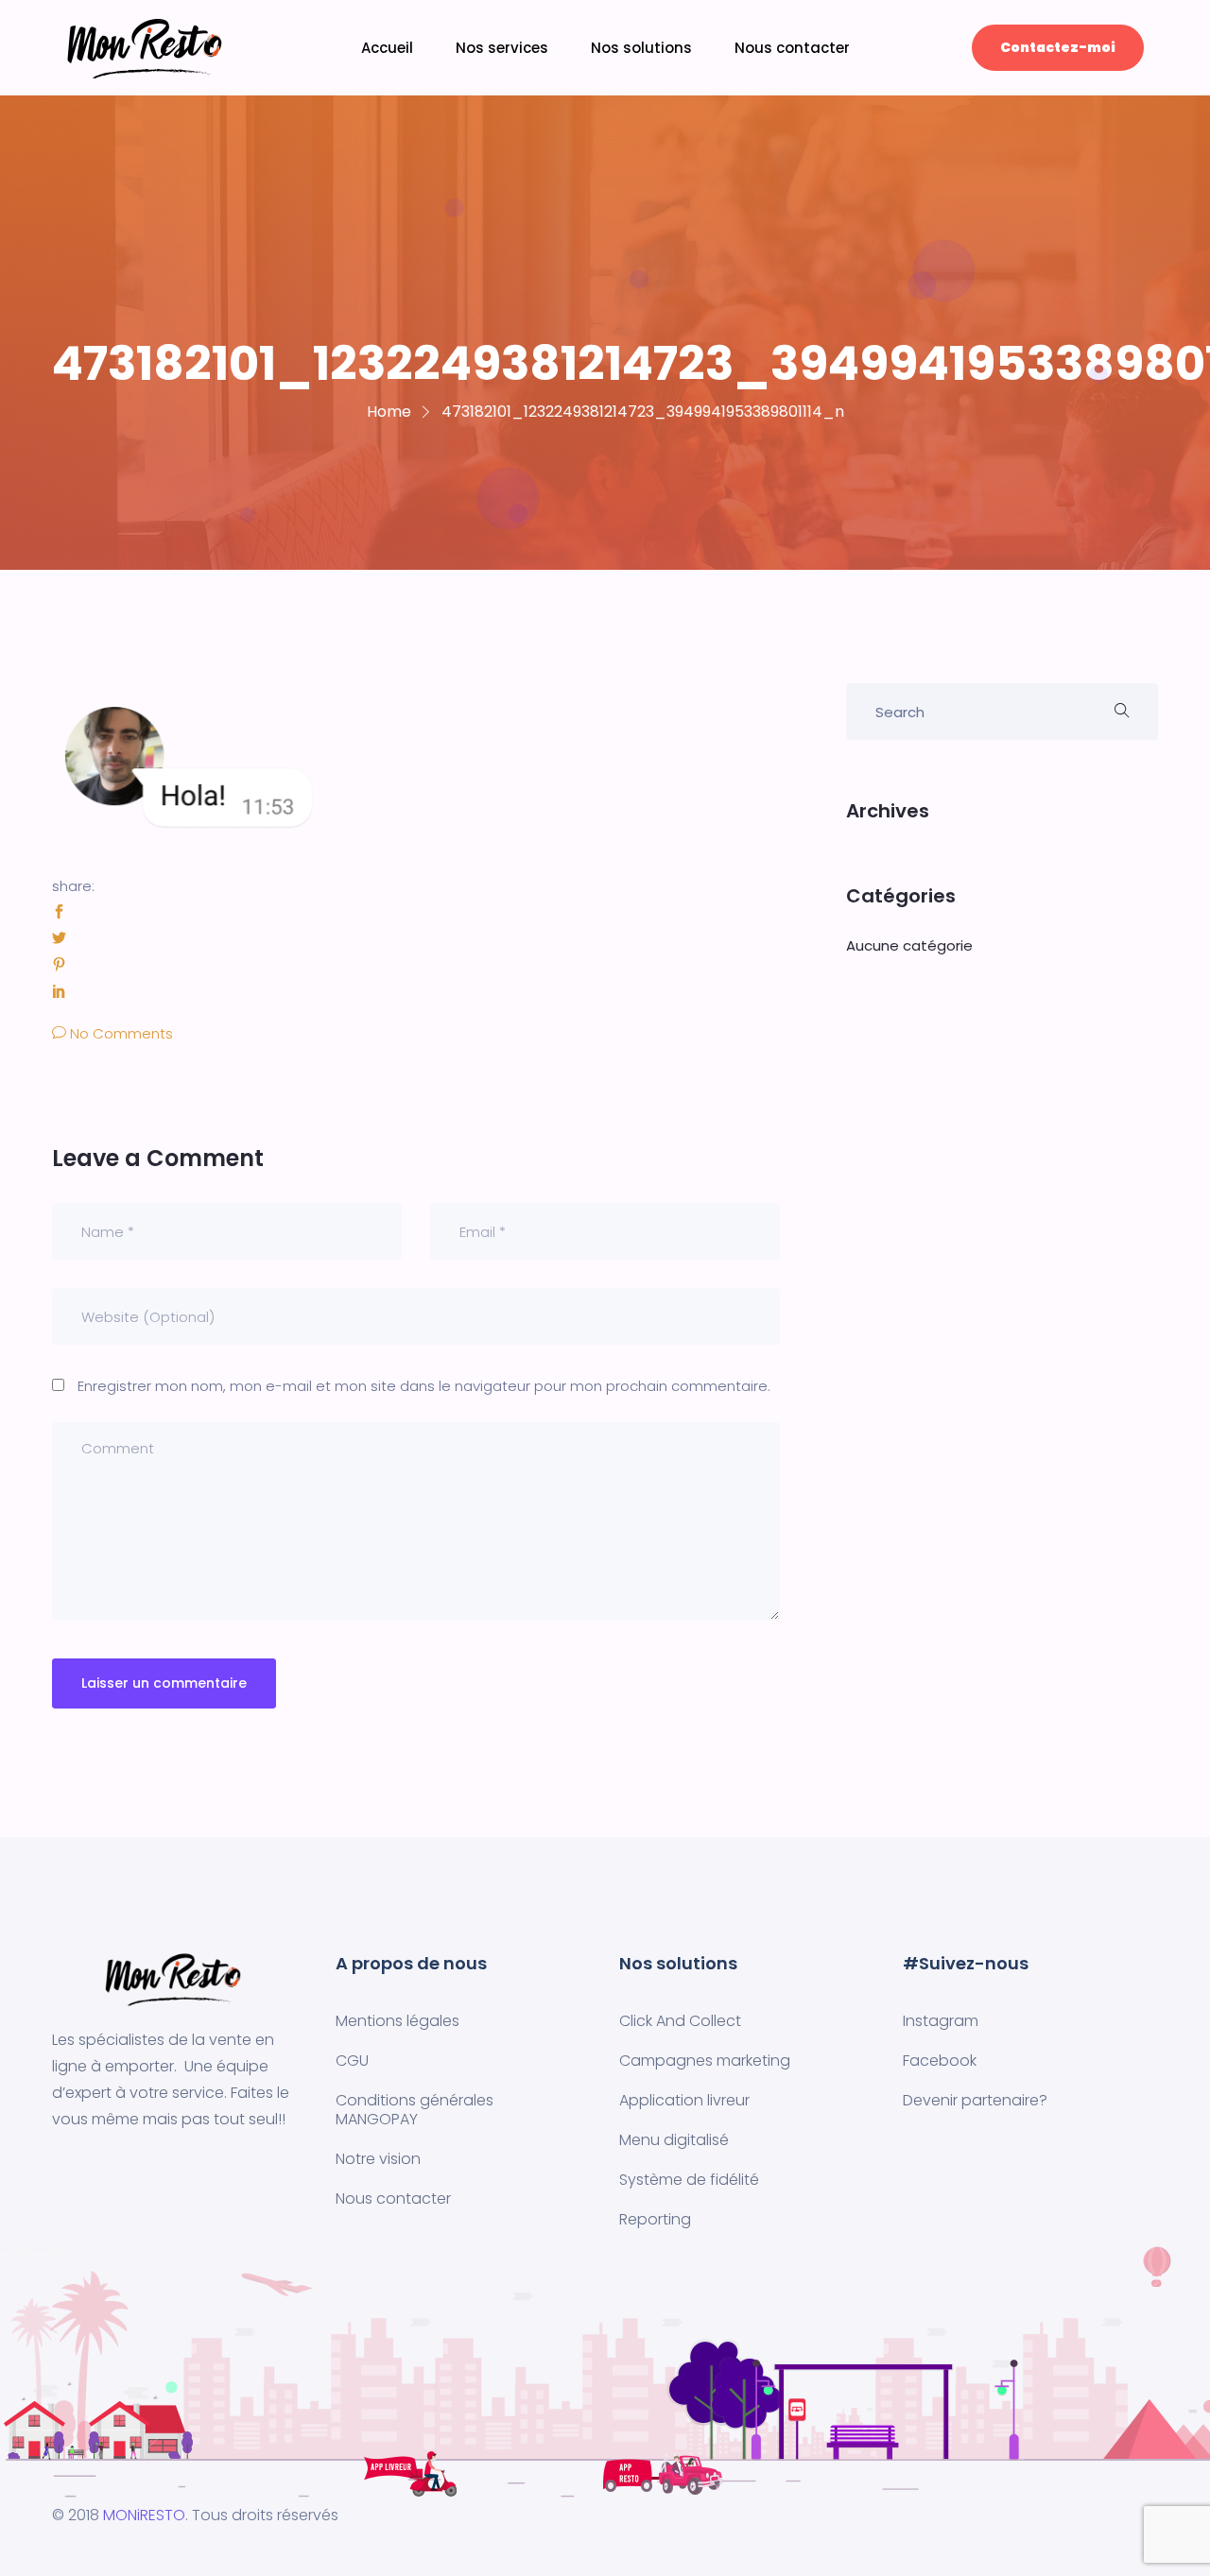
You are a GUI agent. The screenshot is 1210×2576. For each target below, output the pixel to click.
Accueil (387, 48)
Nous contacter (792, 48)
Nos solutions (641, 48)
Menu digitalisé (674, 2140)
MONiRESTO (144, 2515)
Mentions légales (398, 2021)
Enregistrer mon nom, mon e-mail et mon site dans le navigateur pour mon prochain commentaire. (424, 1386)
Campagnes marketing (705, 2061)
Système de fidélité (689, 2180)
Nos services (502, 48)
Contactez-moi (1058, 47)
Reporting (655, 2219)
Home (389, 412)
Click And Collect (680, 2021)
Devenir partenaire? (975, 2100)
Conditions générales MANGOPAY (415, 2110)
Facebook (940, 2061)
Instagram (941, 2021)
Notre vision (378, 2159)
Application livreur (684, 2100)
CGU (352, 2061)
